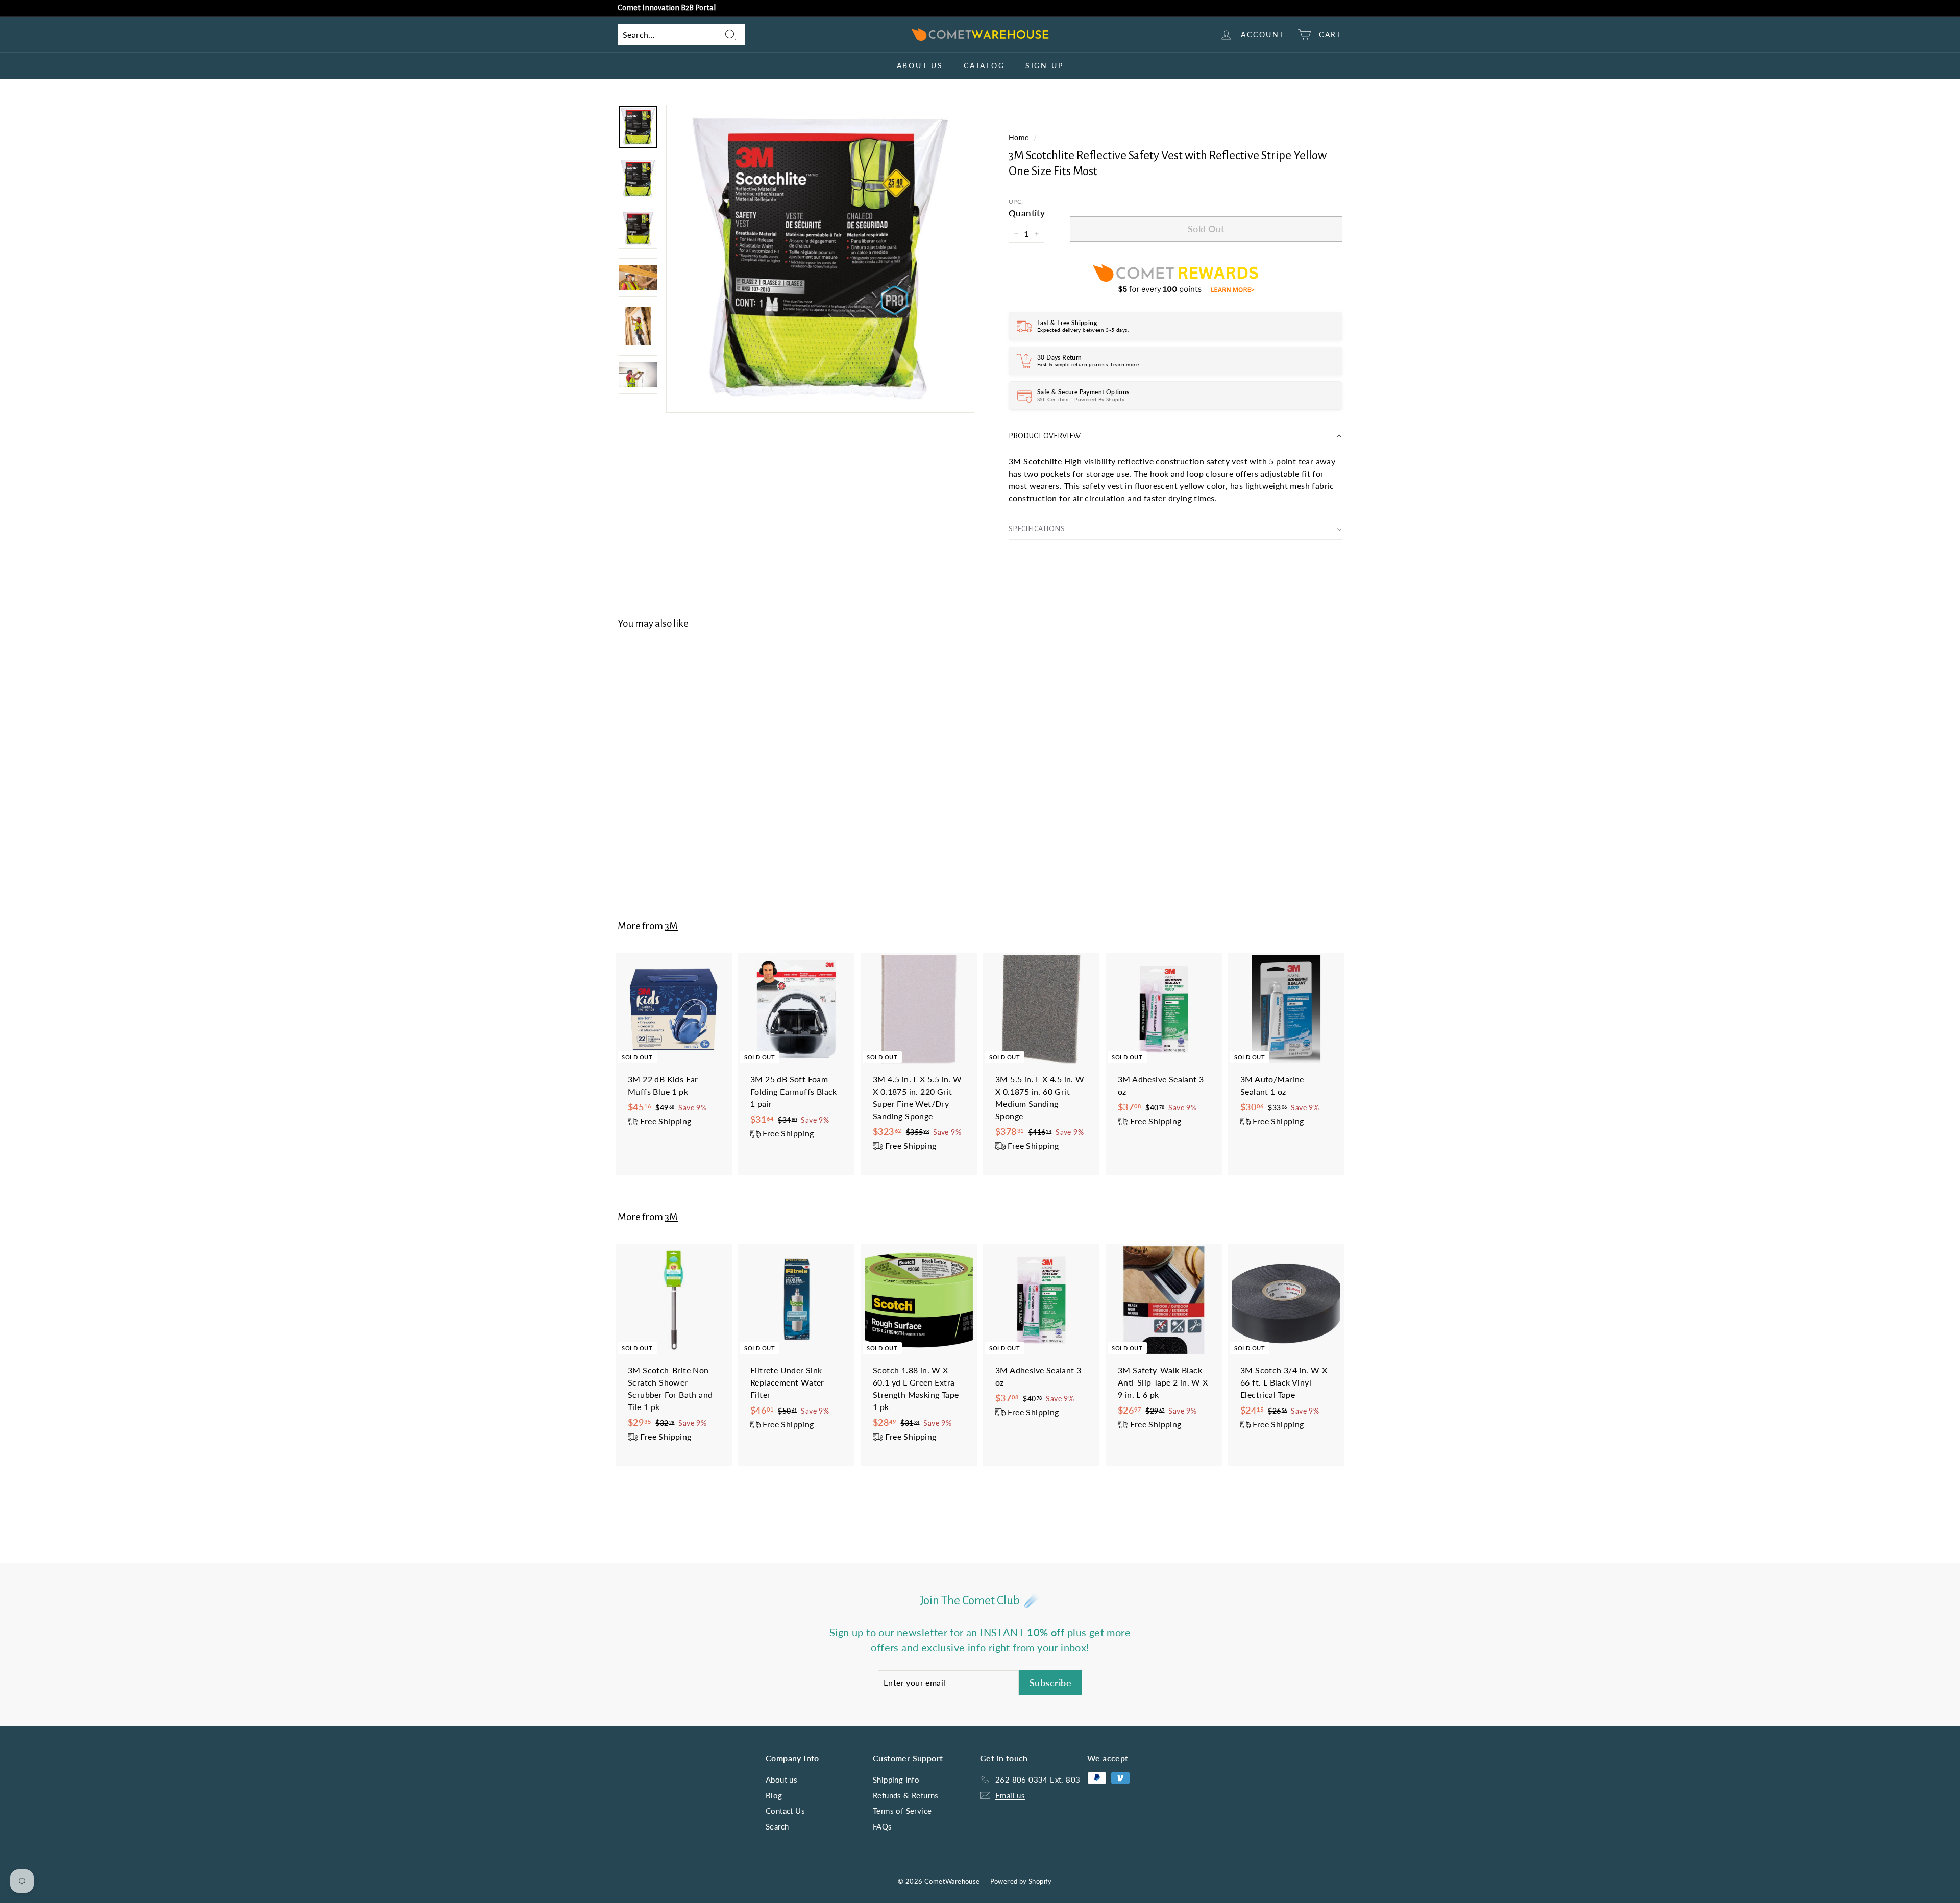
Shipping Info (896, 1780)
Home (1019, 138)
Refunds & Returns (906, 1795)
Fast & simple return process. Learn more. (1088, 364)
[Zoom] (820, 259)
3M (671, 926)
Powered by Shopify (1021, 1881)
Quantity (1027, 213)
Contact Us (785, 1811)
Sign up (1045, 66)
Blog (774, 1795)
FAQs (883, 1826)
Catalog (984, 66)
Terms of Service (902, 1811)
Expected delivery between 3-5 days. (1083, 330)
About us (920, 66)
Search (777, 1826)
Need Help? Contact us (655, 8)
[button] (1175, 436)
